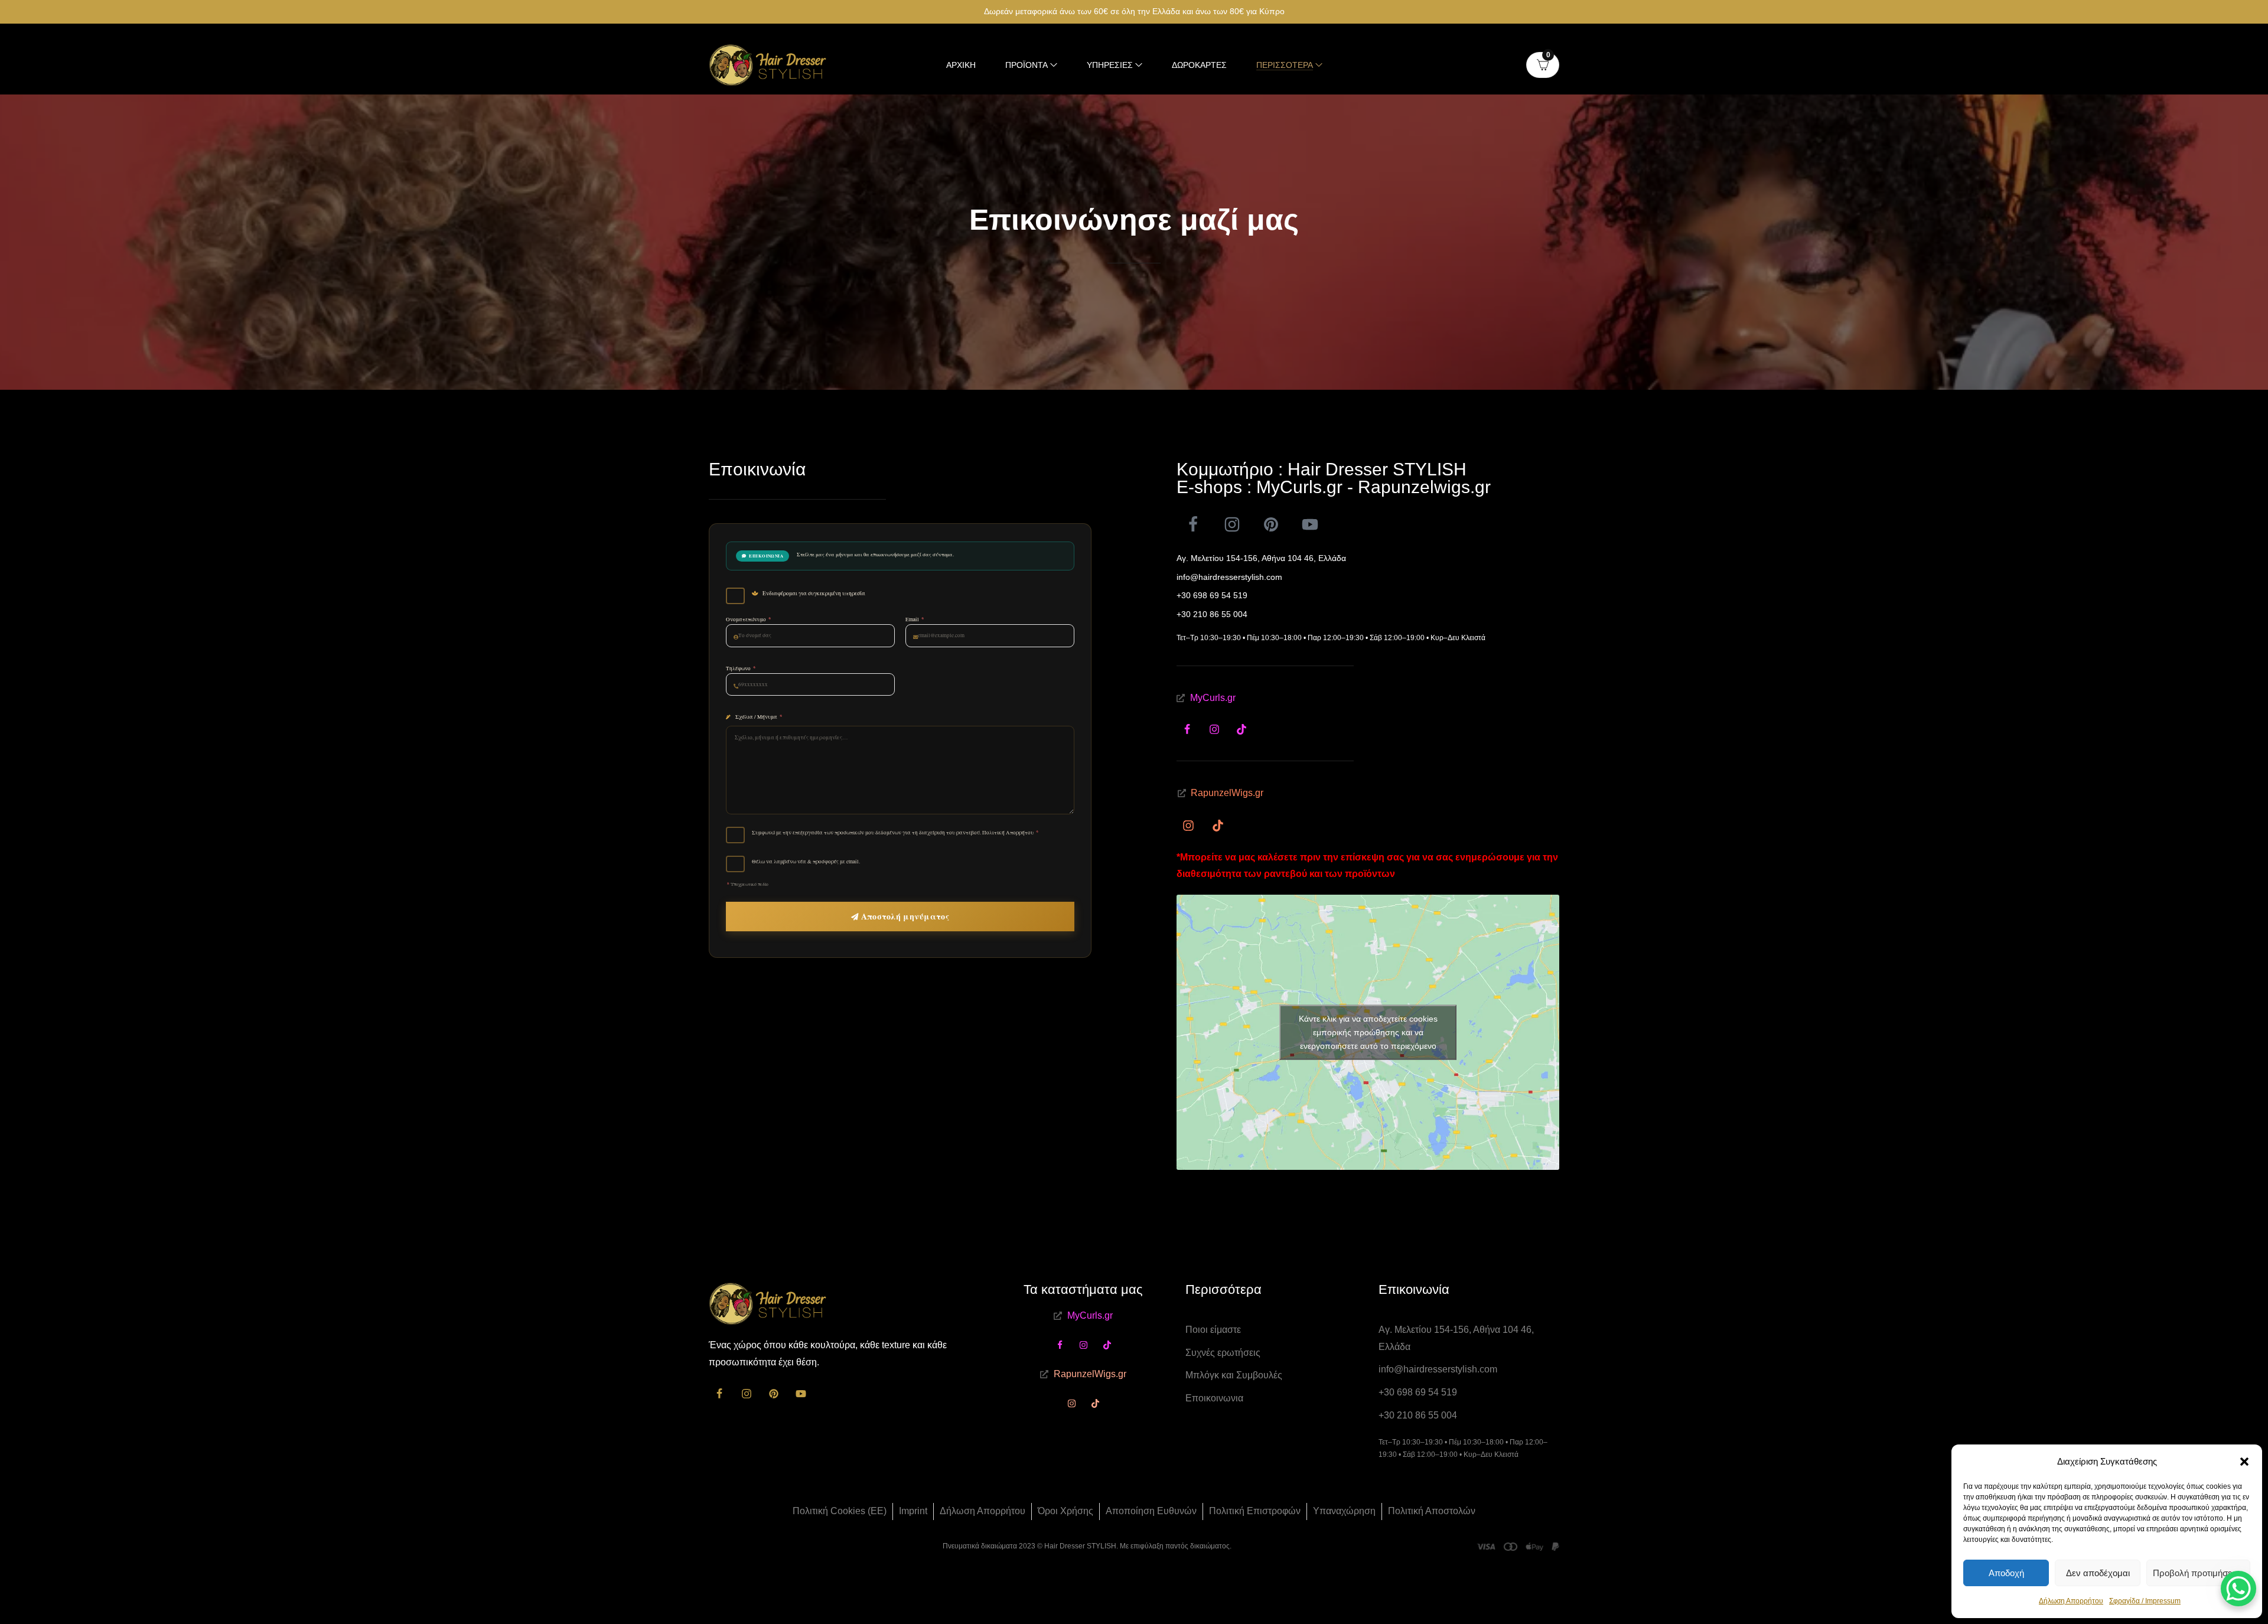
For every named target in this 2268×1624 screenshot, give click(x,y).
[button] (2244, 1462)
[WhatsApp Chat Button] (2238, 1589)
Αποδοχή (2006, 1573)
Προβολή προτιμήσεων (2198, 1573)
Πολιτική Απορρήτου (1008, 833)
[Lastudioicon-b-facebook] (1193, 524)
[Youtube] (1310, 524)
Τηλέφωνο (741, 668)
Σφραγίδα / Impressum (2145, 1601)
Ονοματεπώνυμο (749, 619)
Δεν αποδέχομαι (2098, 1573)
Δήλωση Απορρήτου (2071, 1601)
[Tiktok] (1241, 729)
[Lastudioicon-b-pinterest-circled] (1271, 524)
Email (915, 619)
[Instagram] (1232, 524)
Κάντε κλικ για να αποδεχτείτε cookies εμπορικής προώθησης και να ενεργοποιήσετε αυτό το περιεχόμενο (1368, 1032)
